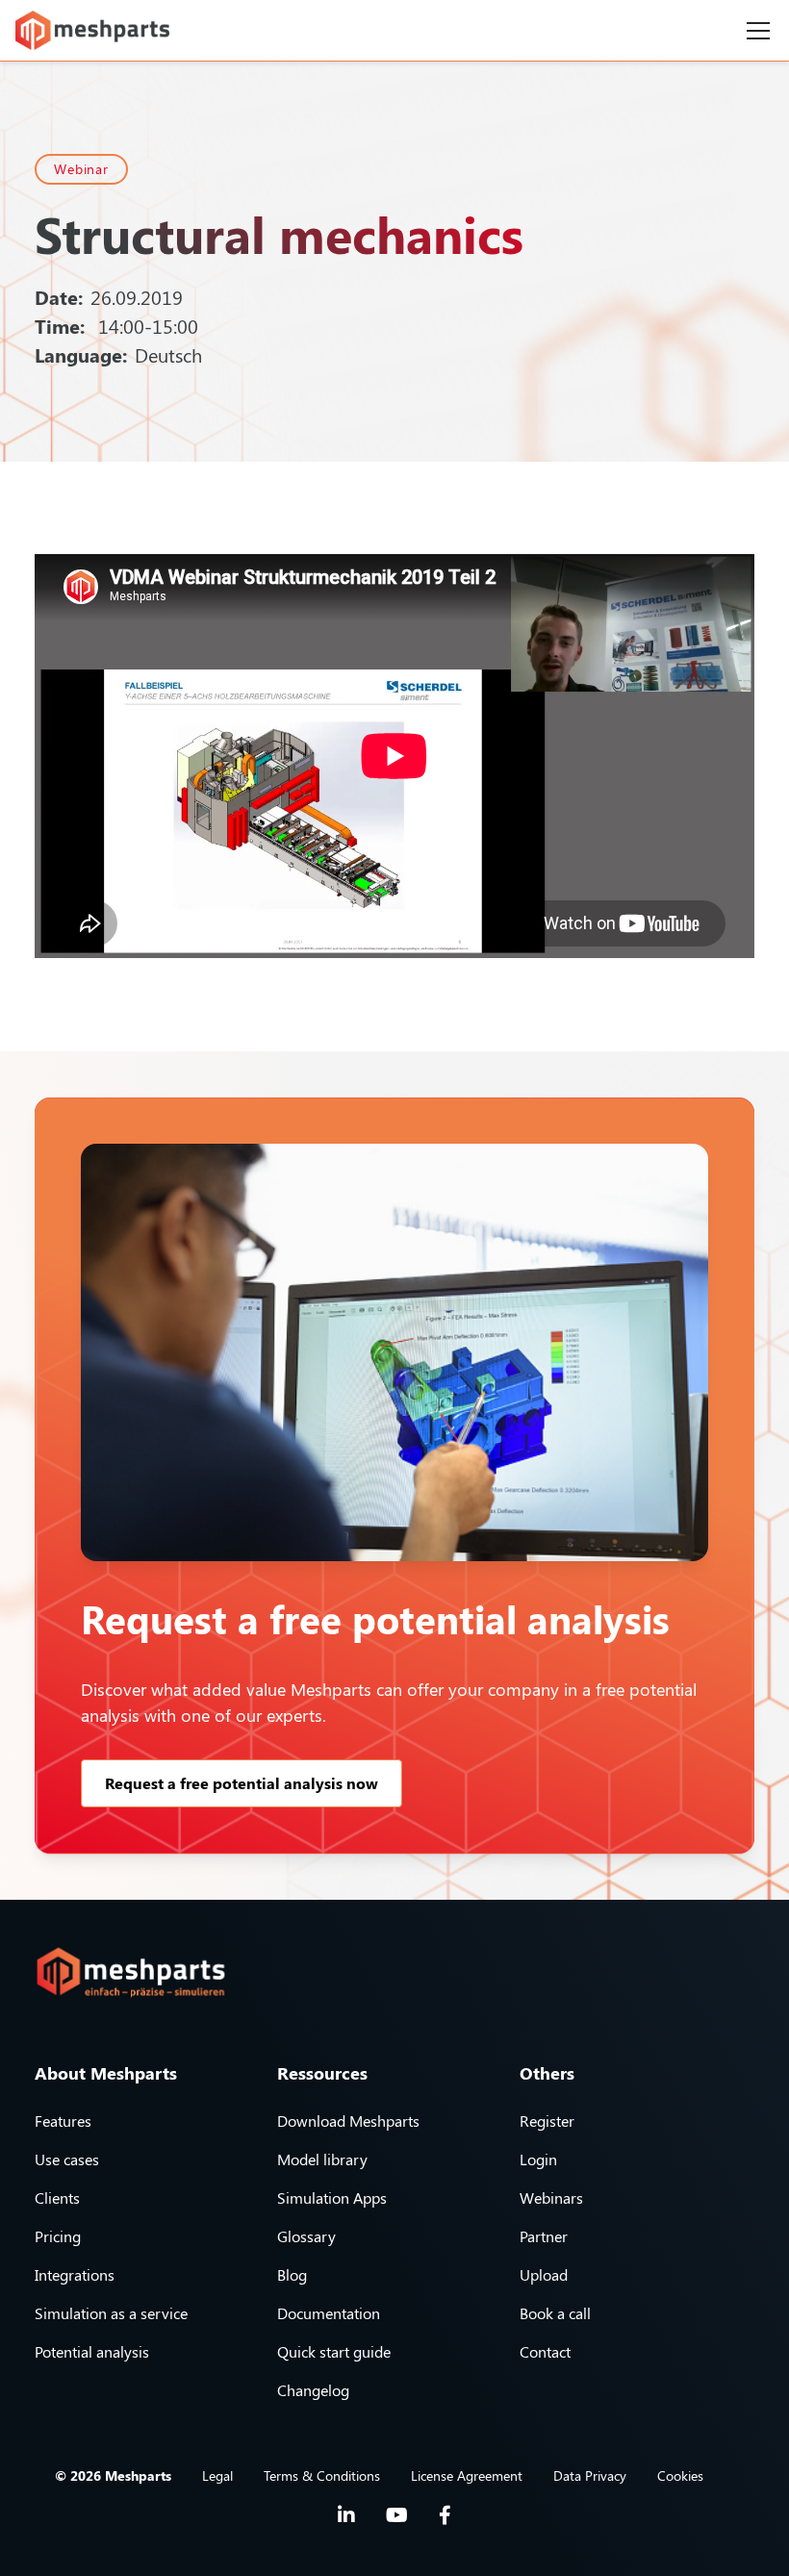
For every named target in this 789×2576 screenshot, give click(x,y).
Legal (217, 2475)
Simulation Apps (332, 2197)
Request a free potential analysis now (242, 1783)
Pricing (58, 2236)
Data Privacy (590, 2475)
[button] (754, 31)
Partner (544, 2236)
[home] (92, 30)
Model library (322, 2159)
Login (538, 2159)
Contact (545, 2351)
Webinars (551, 2197)
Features (63, 2121)
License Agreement (467, 2475)
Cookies (680, 2475)
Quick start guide (334, 2351)
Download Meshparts (348, 2121)
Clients (57, 2197)
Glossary (306, 2236)
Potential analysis (92, 2351)
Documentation (329, 2313)
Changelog (313, 2390)
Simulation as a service (111, 2313)
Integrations (75, 2274)
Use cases (67, 2159)
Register (547, 2121)
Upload (544, 2274)
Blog (292, 2274)
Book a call (555, 2313)
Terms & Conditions (322, 2475)
